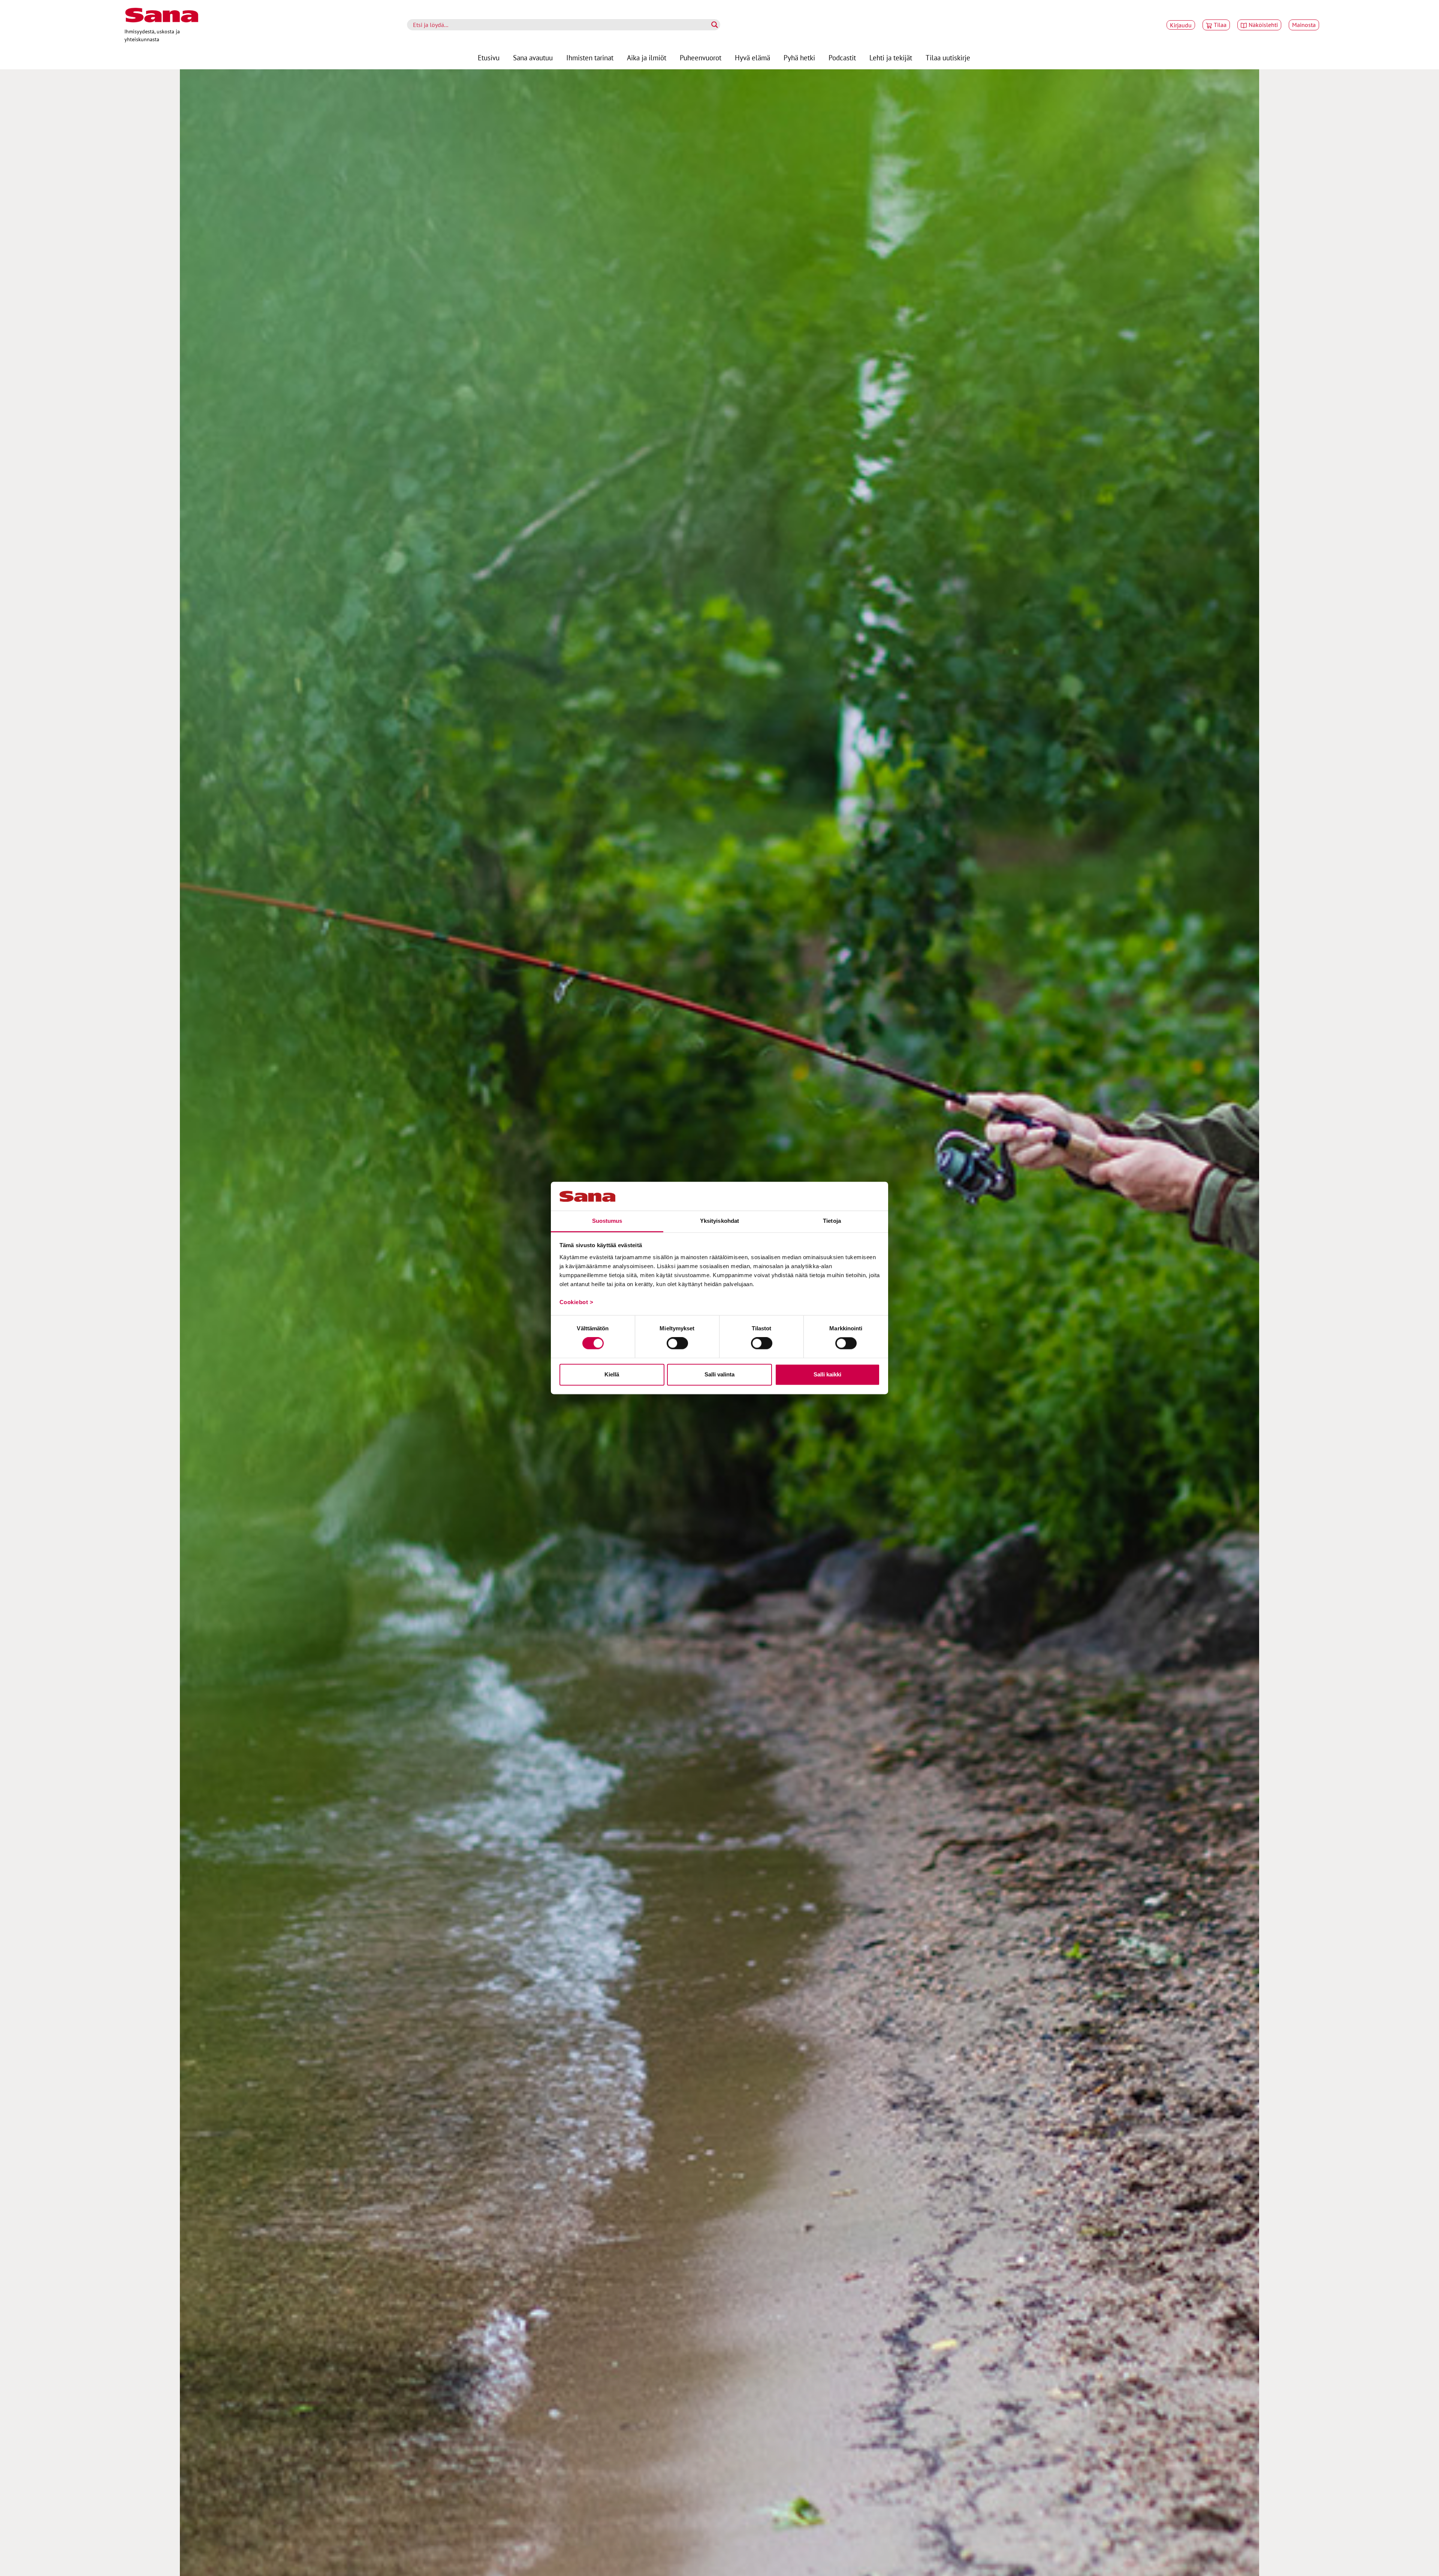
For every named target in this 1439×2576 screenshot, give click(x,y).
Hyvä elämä (752, 58)
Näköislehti (1263, 25)
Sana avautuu (533, 58)
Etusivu (489, 58)
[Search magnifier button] (715, 25)
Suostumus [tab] (607, 1221)
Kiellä (612, 1374)
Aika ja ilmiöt (647, 58)
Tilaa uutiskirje (948, 58)
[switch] (677, 1343)
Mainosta (1304, 25)
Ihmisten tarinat (590, 58)
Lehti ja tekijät (891, 58)
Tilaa (1220, 25)
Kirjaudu (1181, 25)
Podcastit (842, 58)
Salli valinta (719, 1374)
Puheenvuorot (701, 58)
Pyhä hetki (799, 58)
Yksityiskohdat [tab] (719, 1221)
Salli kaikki (827, 1374)
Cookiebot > (577, 1302)
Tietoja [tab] (832, 1221)
